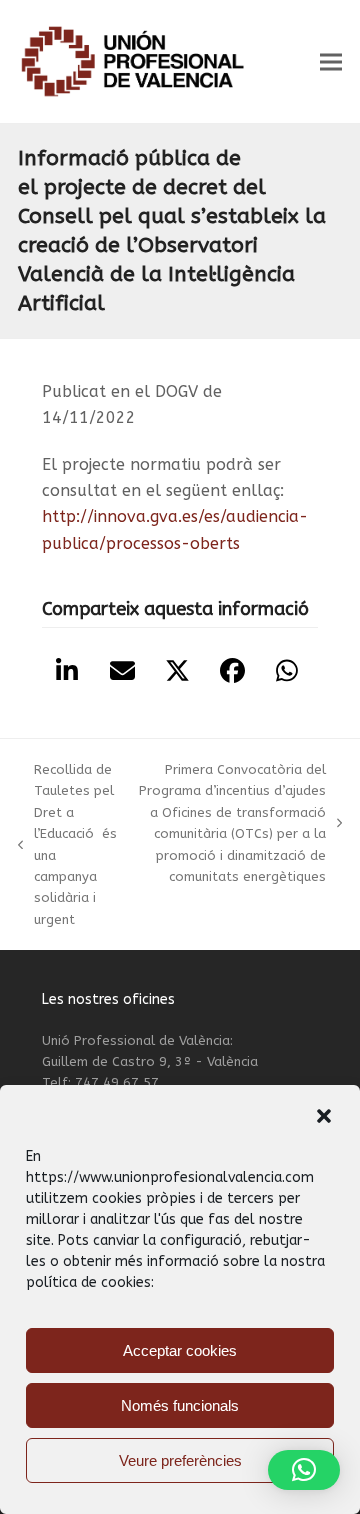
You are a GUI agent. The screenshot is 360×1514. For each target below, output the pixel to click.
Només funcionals (180, 1405)
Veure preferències (180, 1460)
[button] (324, 1116)
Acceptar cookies (180, 1350)
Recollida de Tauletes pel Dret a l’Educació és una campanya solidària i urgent (67, 844)
